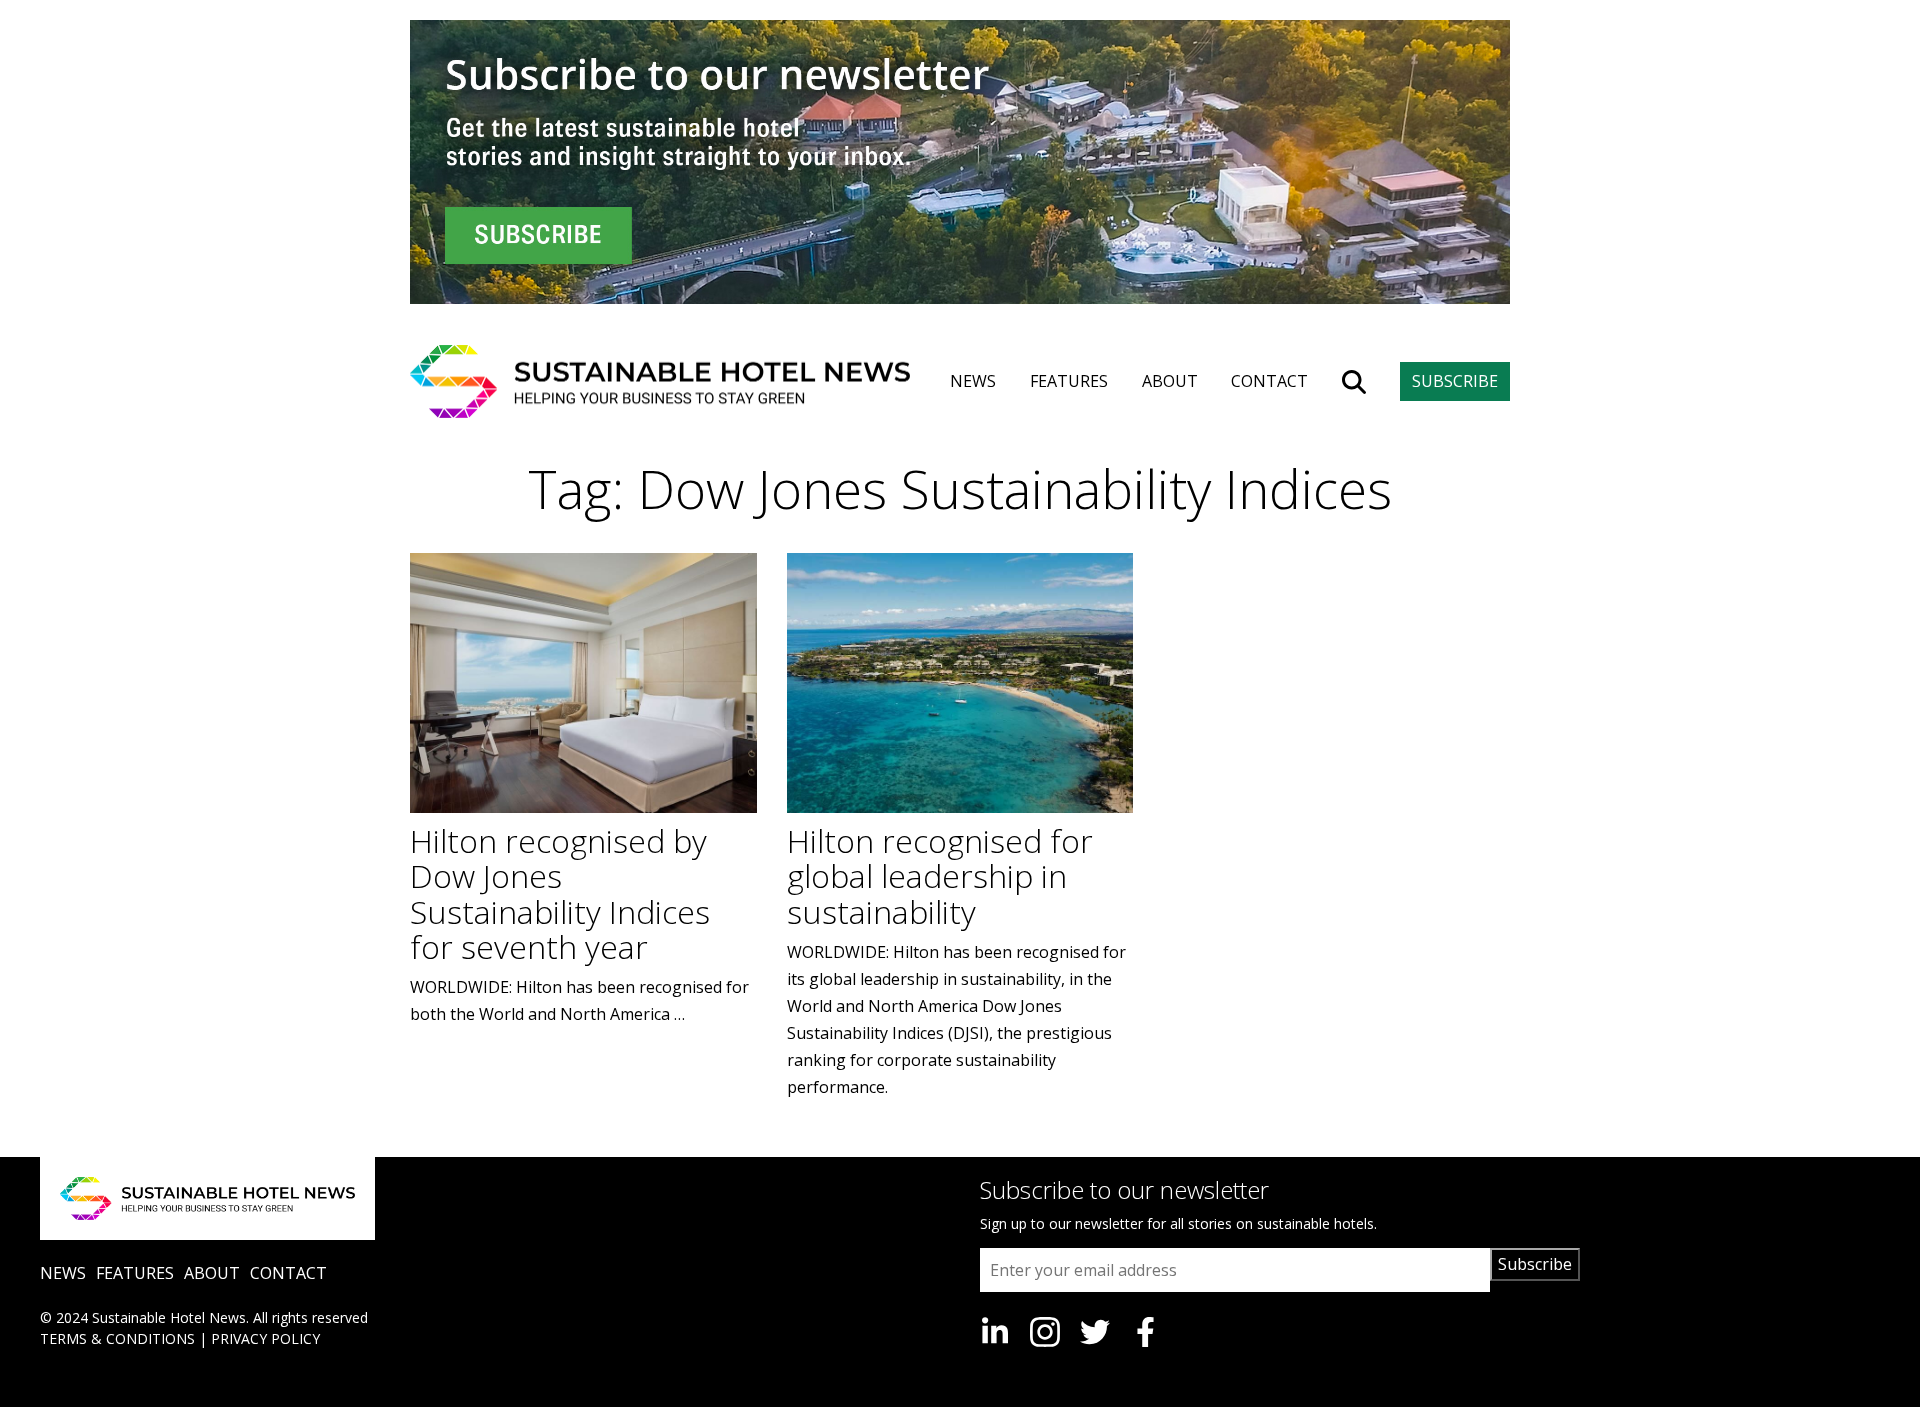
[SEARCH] (1354, 382)
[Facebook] (1145, 1332)
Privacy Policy (265, 1338)
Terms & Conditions (117, 1338)
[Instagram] (1045, 1332)
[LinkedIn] (995, 1332)
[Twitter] (1095, 1332)
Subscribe (1535, 1264)
